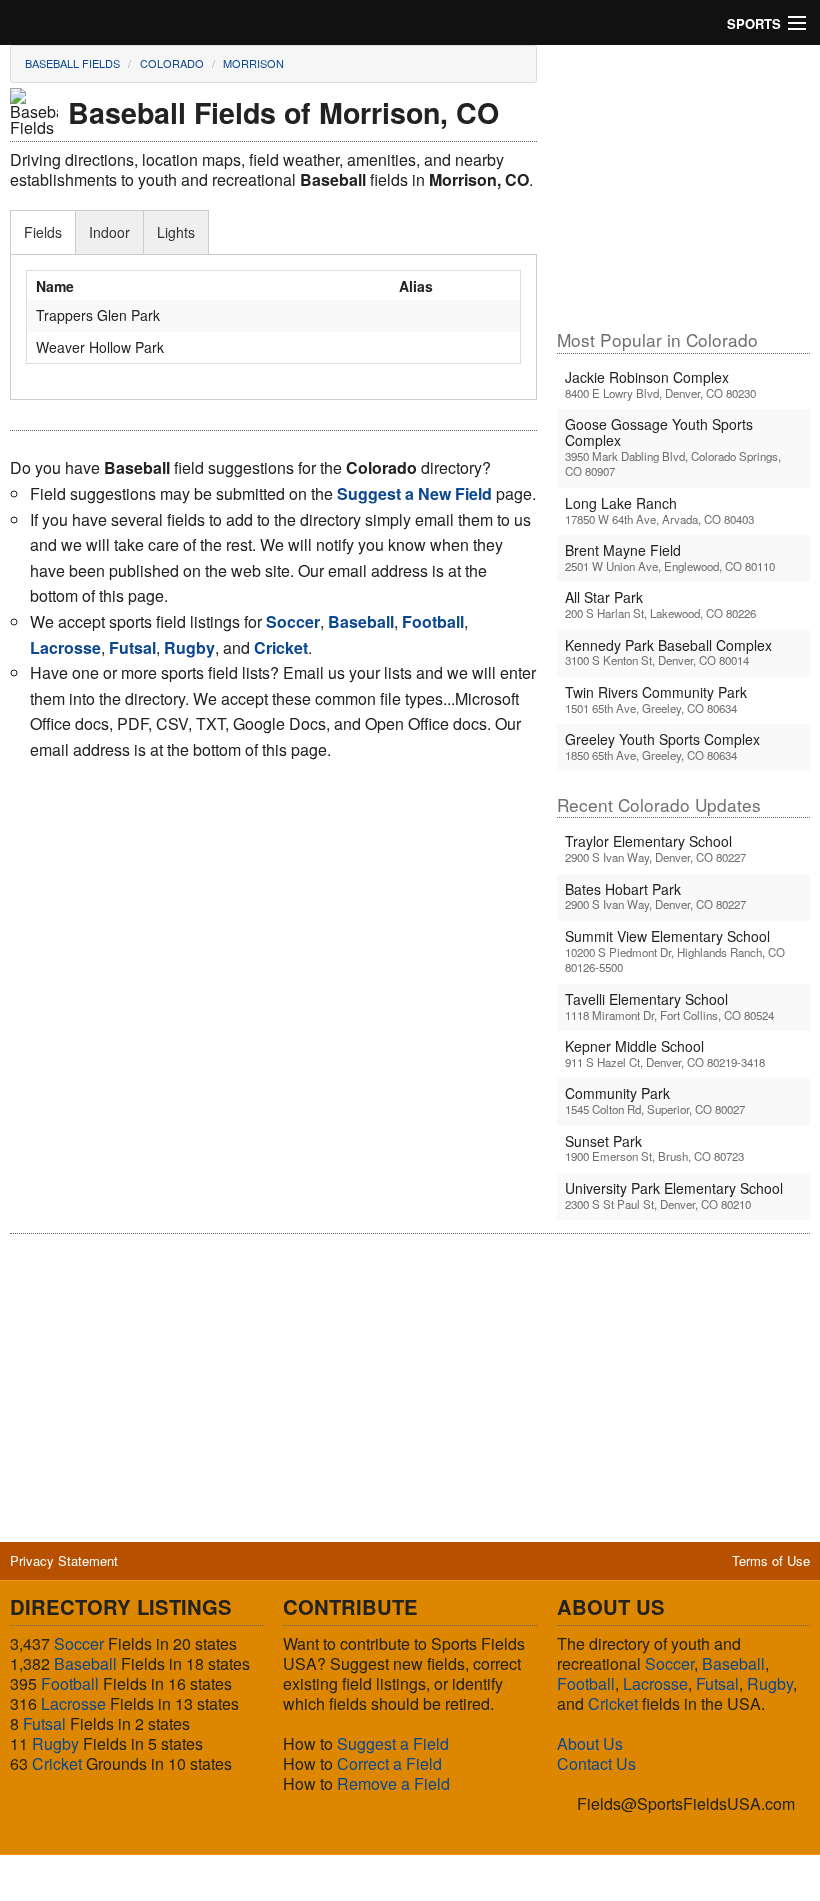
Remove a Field (393, 1783)
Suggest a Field (393, 1743)
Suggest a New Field (414, 493)
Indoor (109, 232)
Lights (176, 232)
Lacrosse (73, 1703)
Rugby (55, 1743)
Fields (43, 232)
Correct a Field (389, 1763)
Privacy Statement (64, 1560)
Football (70, 1683)
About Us (590, 1743)
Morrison (253, 63)
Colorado (172, 63)
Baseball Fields (72, 63)
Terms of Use (771, 1560)
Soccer (79, 1643)
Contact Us (596, 1763)
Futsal (44, 1723)
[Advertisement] (683, 186)
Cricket (57, 1763)
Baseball (85, 1663)
